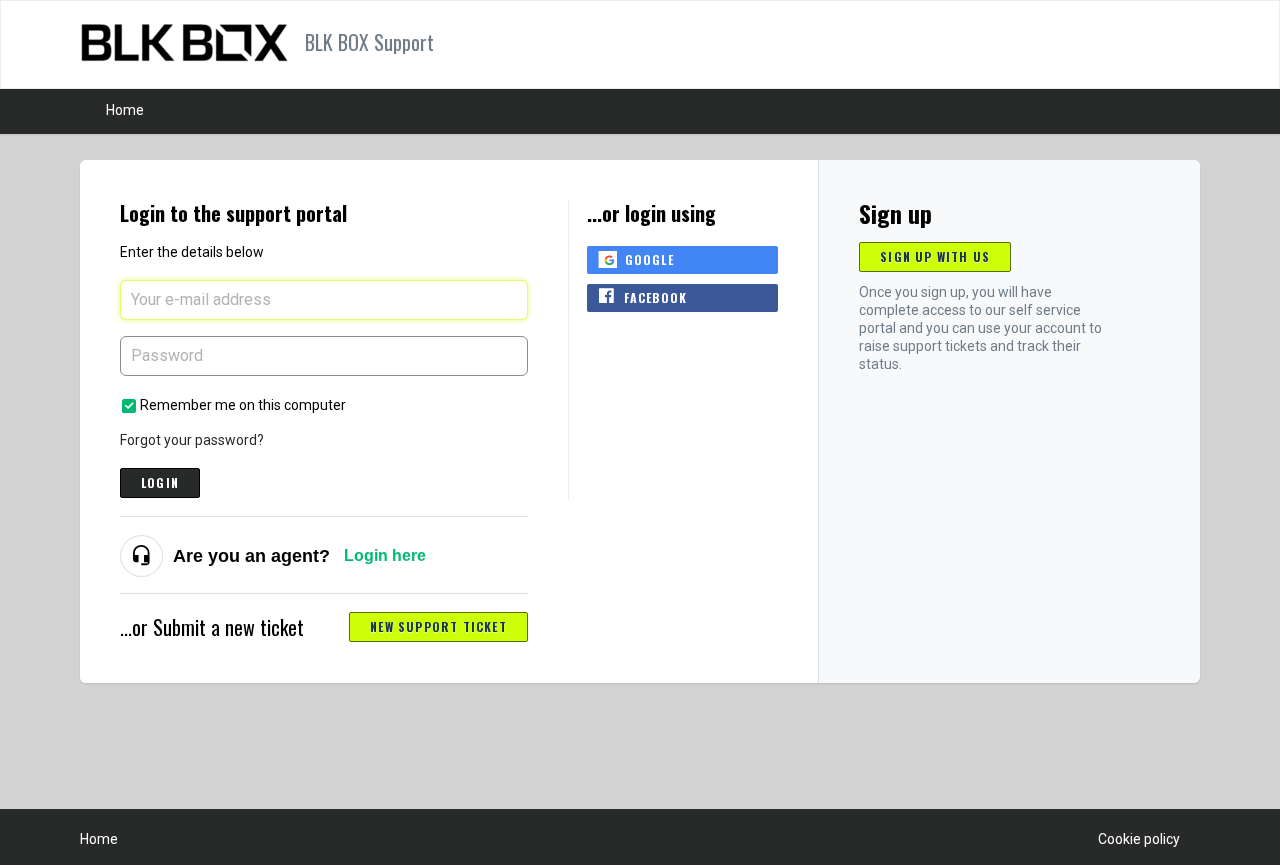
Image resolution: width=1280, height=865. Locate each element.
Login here (385, 555)
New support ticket (438, 626)
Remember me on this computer (243, 405)
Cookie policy (1139, 839)
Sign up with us (935, 256)
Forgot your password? (192, 440)
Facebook (656, 297)
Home (125, 110)
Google (649, 259)
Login (160, 482)
